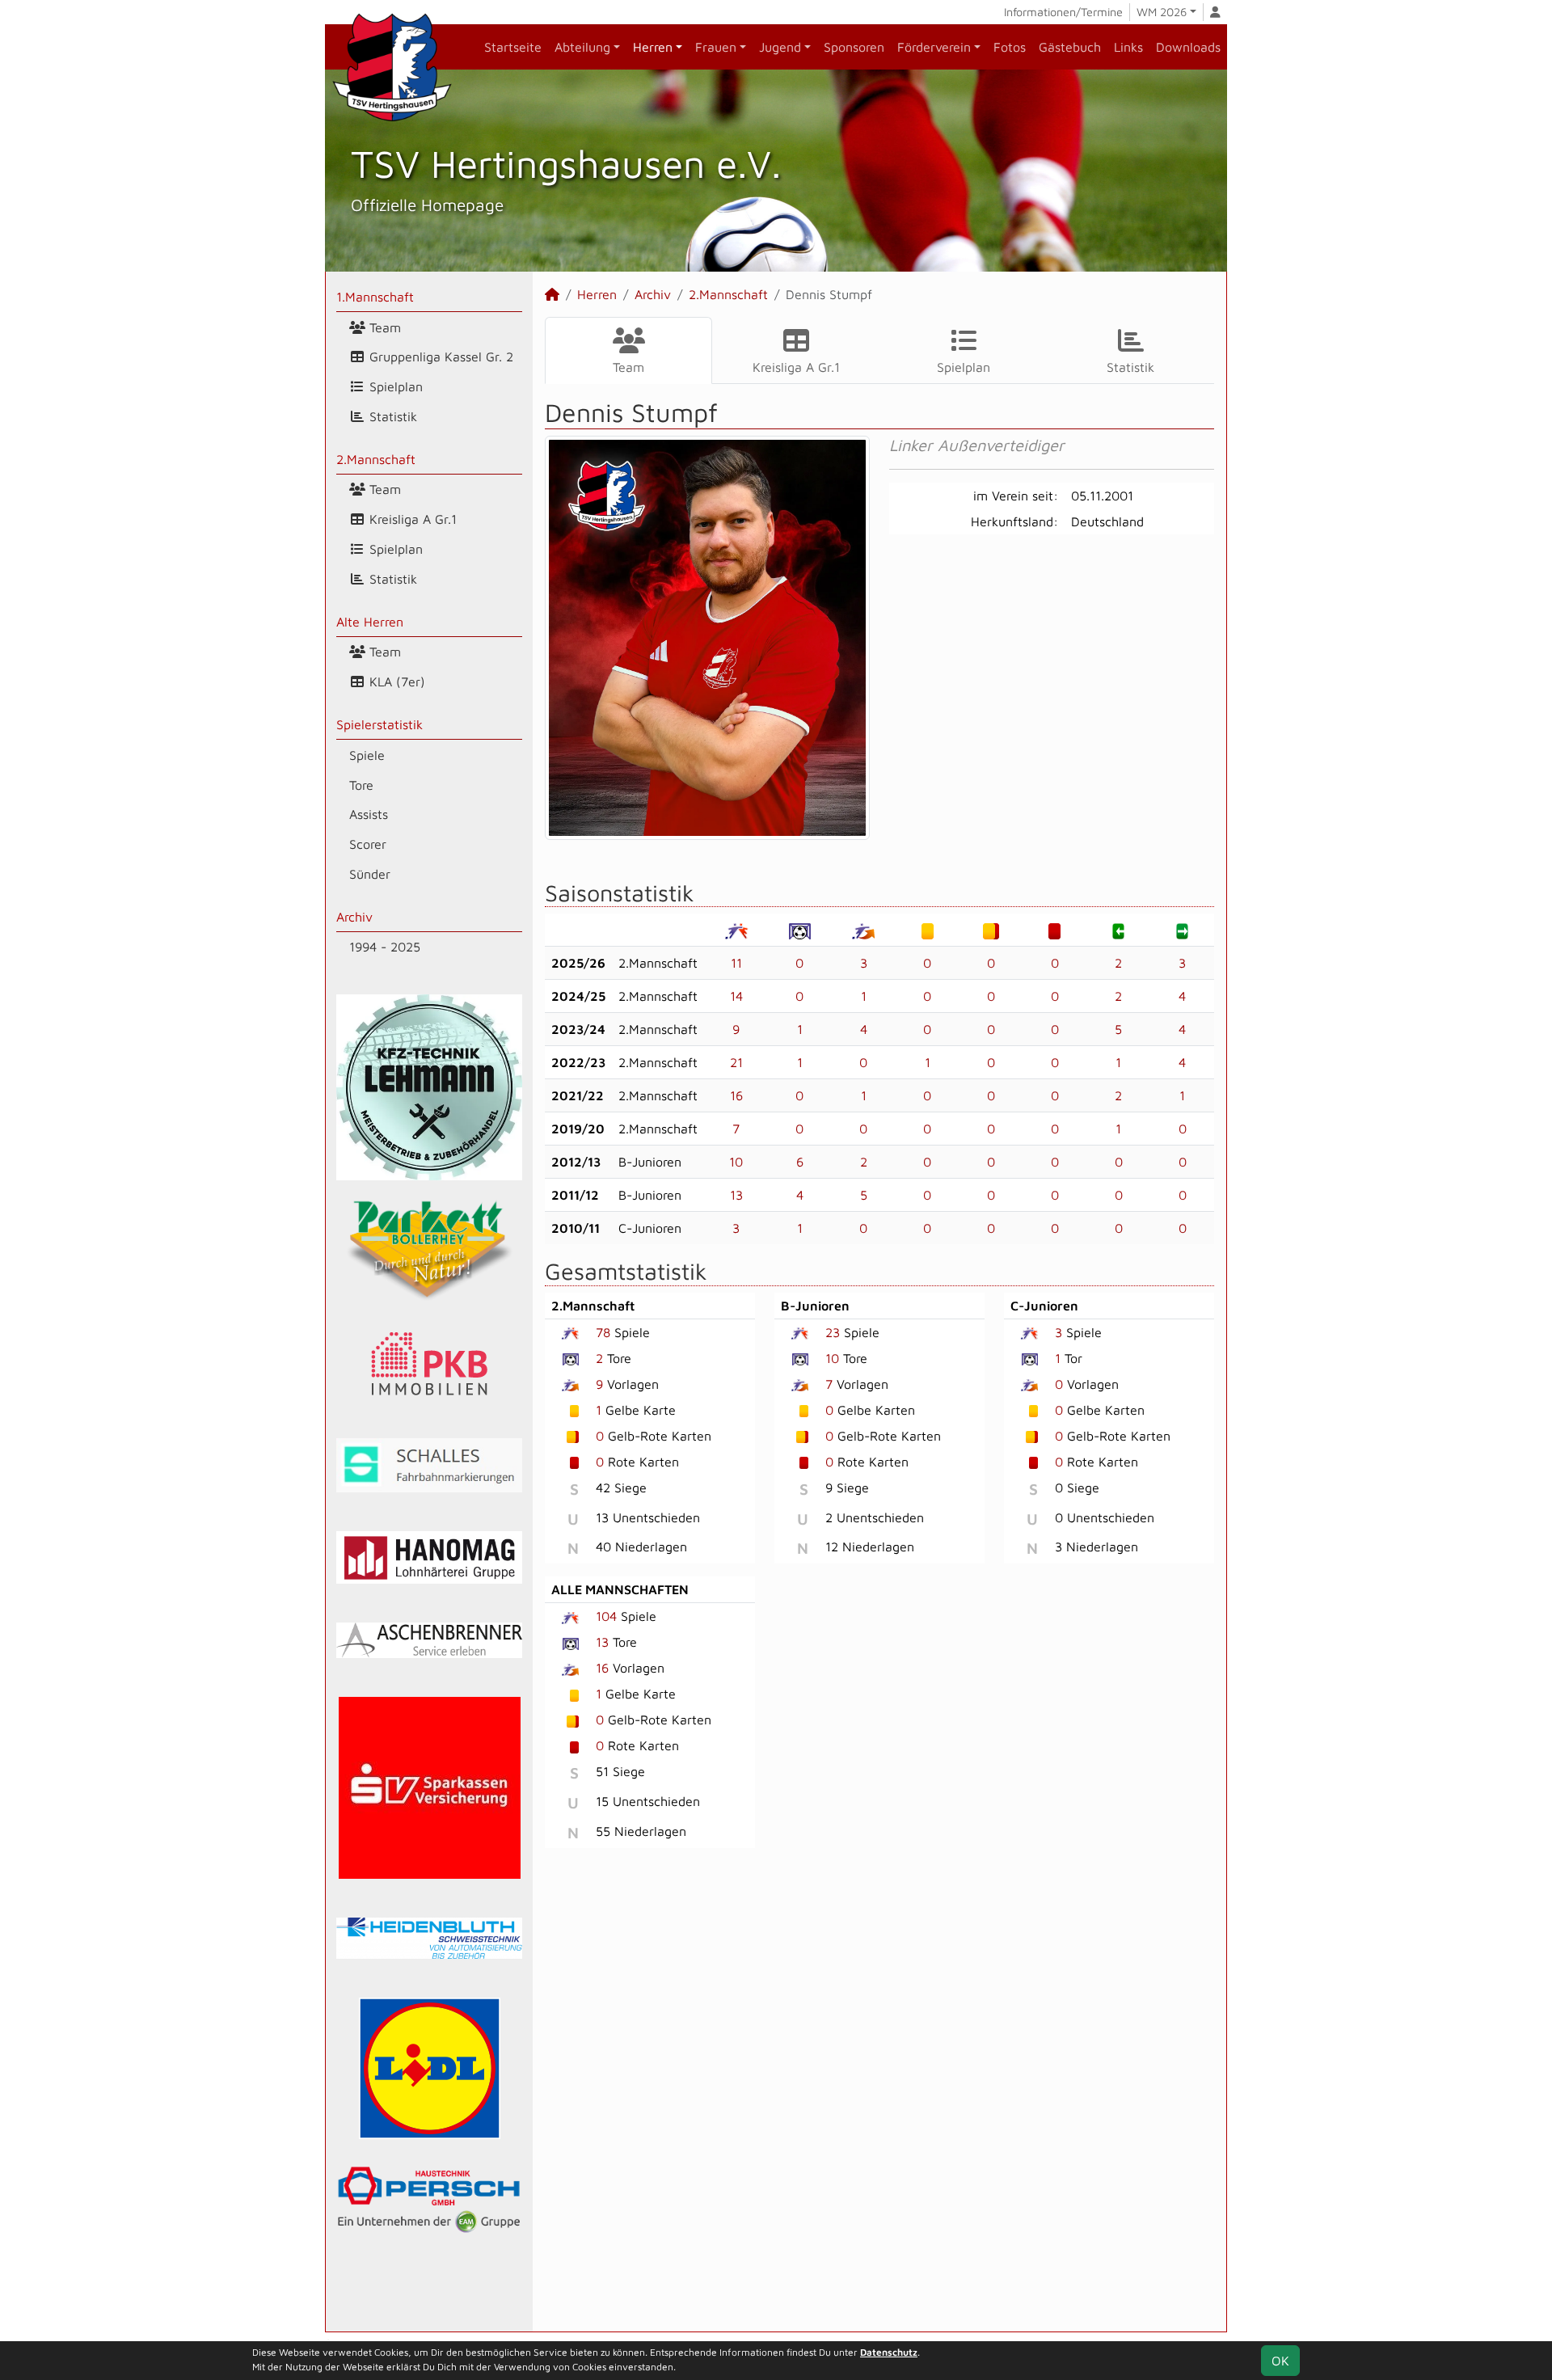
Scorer (368, 844)
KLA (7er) (395, 682)
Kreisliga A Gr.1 (411, 519)
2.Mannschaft (376, 459)
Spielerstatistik (380, 724)
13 (736, 1195)
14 (736, 996)
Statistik (391, 416)
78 (603, 1332)
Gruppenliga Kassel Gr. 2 (439, 357)
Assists (369, 814)
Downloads (1188, 47)
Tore (361, 785)
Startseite (513, 47)
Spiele (367, 755)
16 (736, 1095)
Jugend (780, 47)
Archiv (354, 917)
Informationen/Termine (1063, 12)
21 (736, 1062)
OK (1280, 2361)
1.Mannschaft (375, 297)
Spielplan (394, 386)
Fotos (1010, 47)
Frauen (716, 47)
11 (736, 963)
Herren (653, 47)
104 (606, 1616)
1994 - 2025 (385, 947)
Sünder (370, 874)
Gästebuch (1070, 47)
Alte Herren (370, 622)
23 (833, 1332)
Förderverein (934, 47)
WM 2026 (1162, 12)
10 (736, 1162)
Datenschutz (889, 2352)
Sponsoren (854, 47)
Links (1128, 47)
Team (383, 327)
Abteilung (582, 47)
